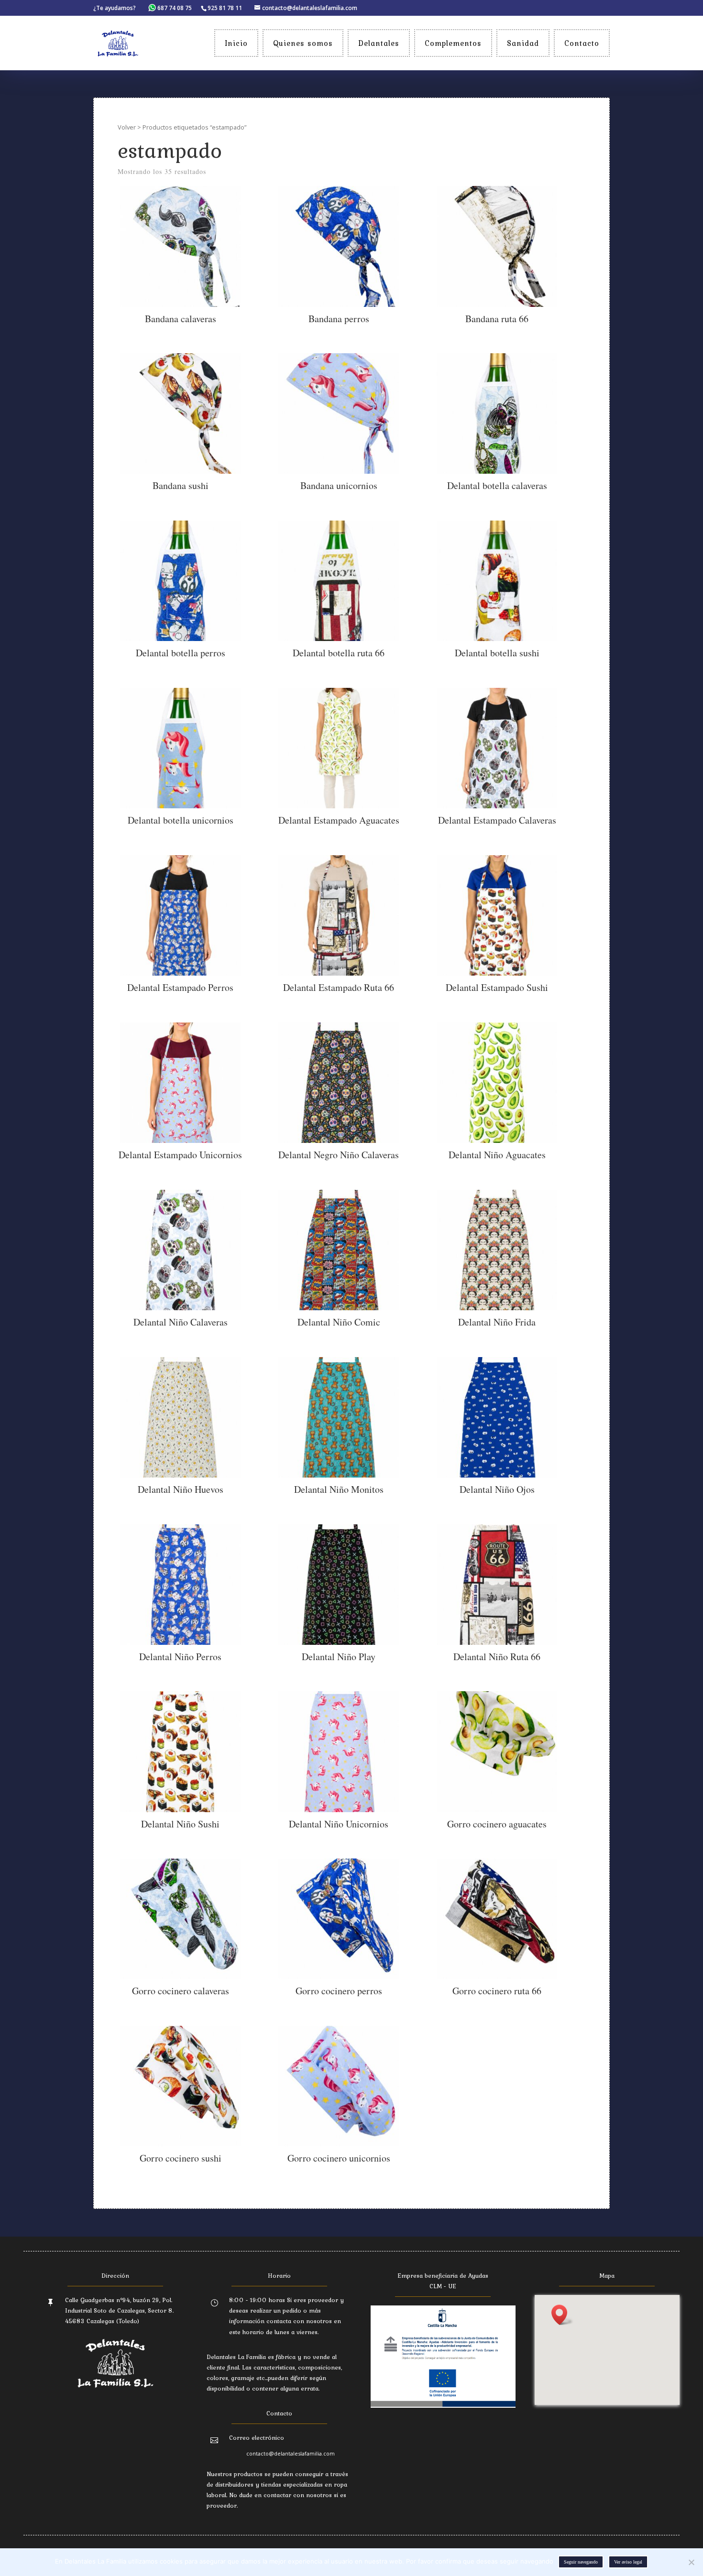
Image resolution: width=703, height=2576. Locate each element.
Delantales (379, 43)
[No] (691, 2562)
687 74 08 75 (175, 8)
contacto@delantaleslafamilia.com (291, 2453)
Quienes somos (303, 43)
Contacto (582, 43)
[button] (562, 2315)
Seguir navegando (581, 2562)
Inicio (236, 43)
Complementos (453, 43)
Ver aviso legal (628, 2562)
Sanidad (523, 43)
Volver (127, 127)
